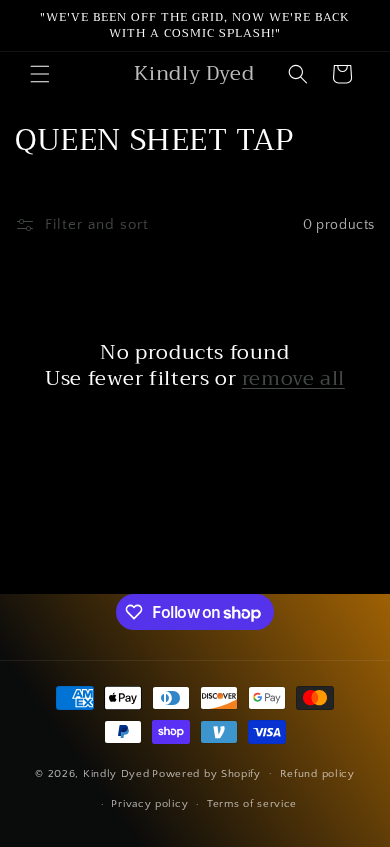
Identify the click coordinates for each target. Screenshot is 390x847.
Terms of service (252, 804)
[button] (40, 74)
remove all (293, 379)
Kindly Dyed (116, 773)
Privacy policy (149, 804)
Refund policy (317, 774)
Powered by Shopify (206, 773)
